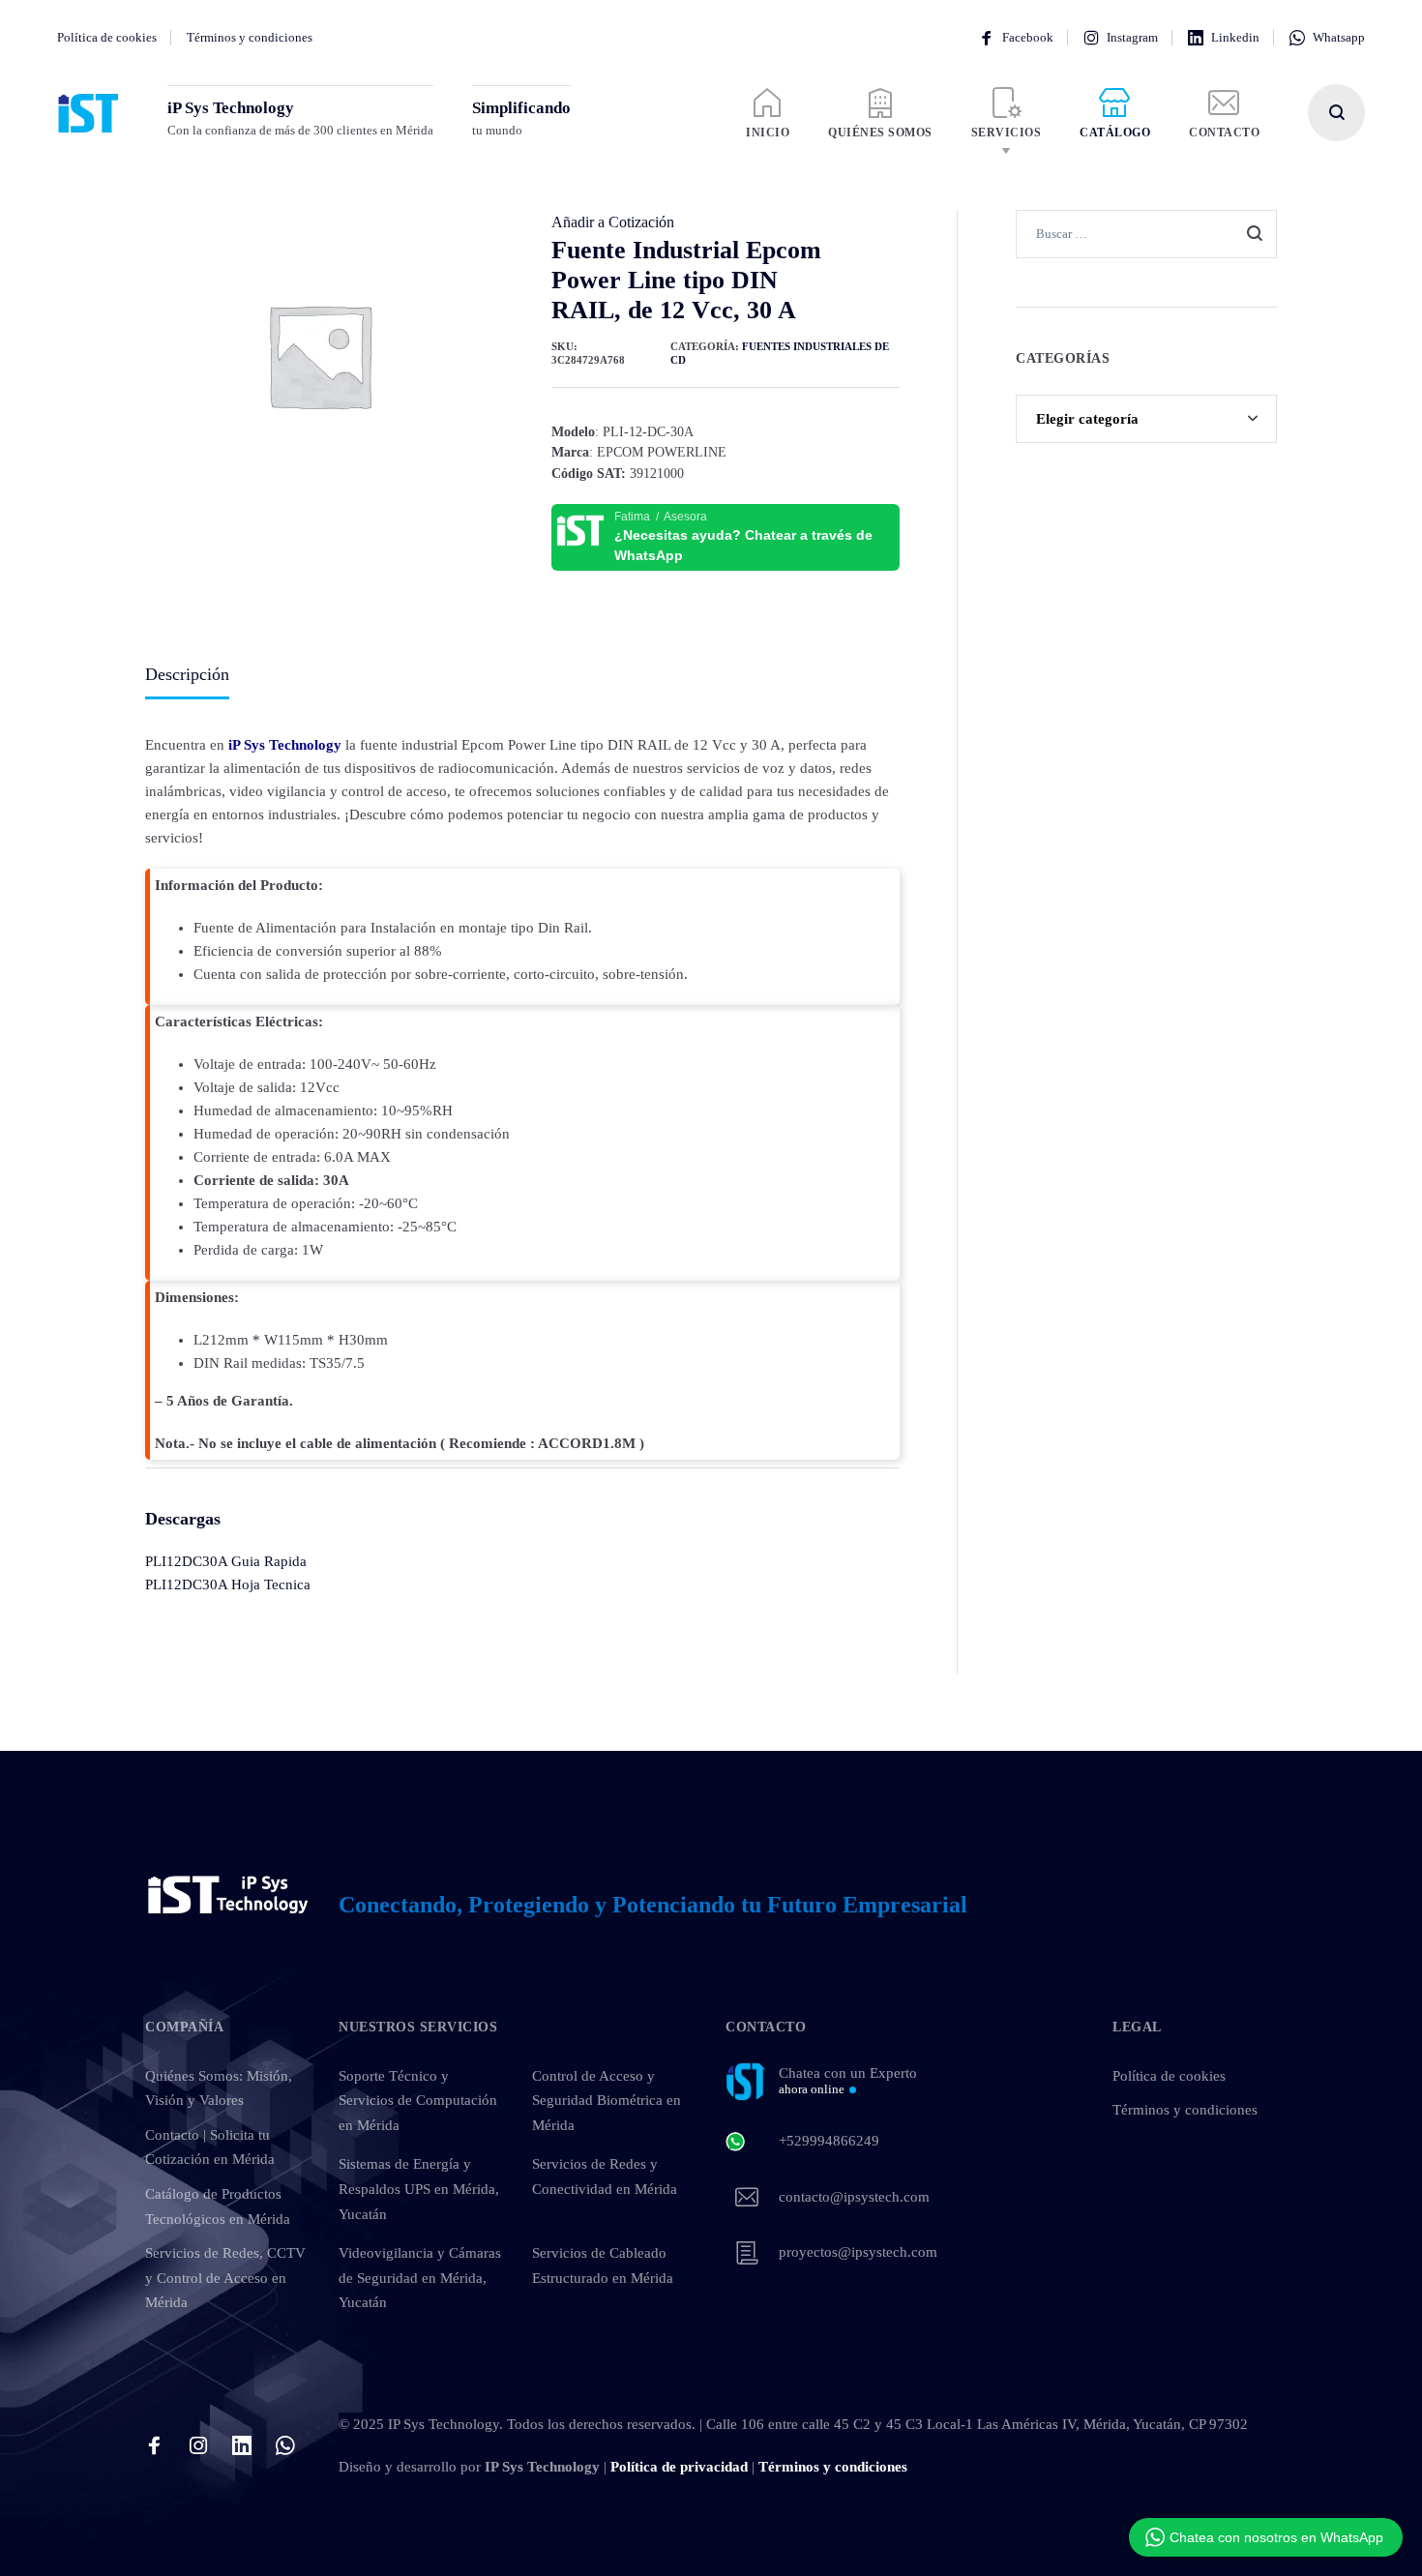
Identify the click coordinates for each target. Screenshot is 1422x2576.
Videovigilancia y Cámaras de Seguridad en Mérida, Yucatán (420, 2278)
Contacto (1224, 133)
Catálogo (1115, 133)
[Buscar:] (1146, 233)
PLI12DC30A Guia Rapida (226, 1561)
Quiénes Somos (880, 133)
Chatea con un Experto (848, 2081)
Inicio (768, 133)
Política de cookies (107, 37)
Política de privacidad (679, 2467)
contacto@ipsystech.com (854, 2197)
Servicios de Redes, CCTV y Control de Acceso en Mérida (225, 2278)
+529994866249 (829, 2141)
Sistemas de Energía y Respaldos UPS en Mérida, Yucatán (419, 2189)
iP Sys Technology (285, 745)
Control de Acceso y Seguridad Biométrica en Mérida (607, 2101)
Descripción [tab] (187, 674)
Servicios (1007, 133)
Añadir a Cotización (613, 222)
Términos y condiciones (250, 37)
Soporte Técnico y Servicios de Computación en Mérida (418, 2101)
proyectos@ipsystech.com (858, 2252)
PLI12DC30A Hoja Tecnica (228, 1584)
